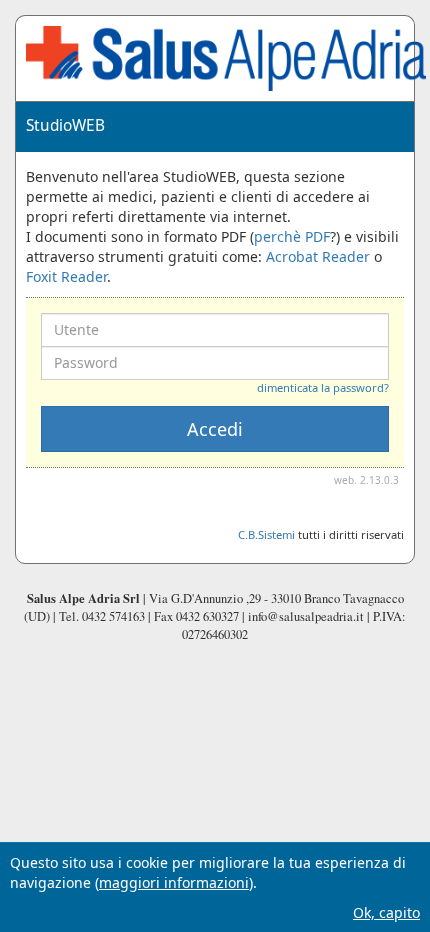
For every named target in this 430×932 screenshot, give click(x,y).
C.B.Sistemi (266, 534)
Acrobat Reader (318, 256)
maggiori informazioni (174, 882)
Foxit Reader (66, 276)
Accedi (215, 429)
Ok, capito (386, 912)
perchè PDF (292, 236)
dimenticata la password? (323, 387)
